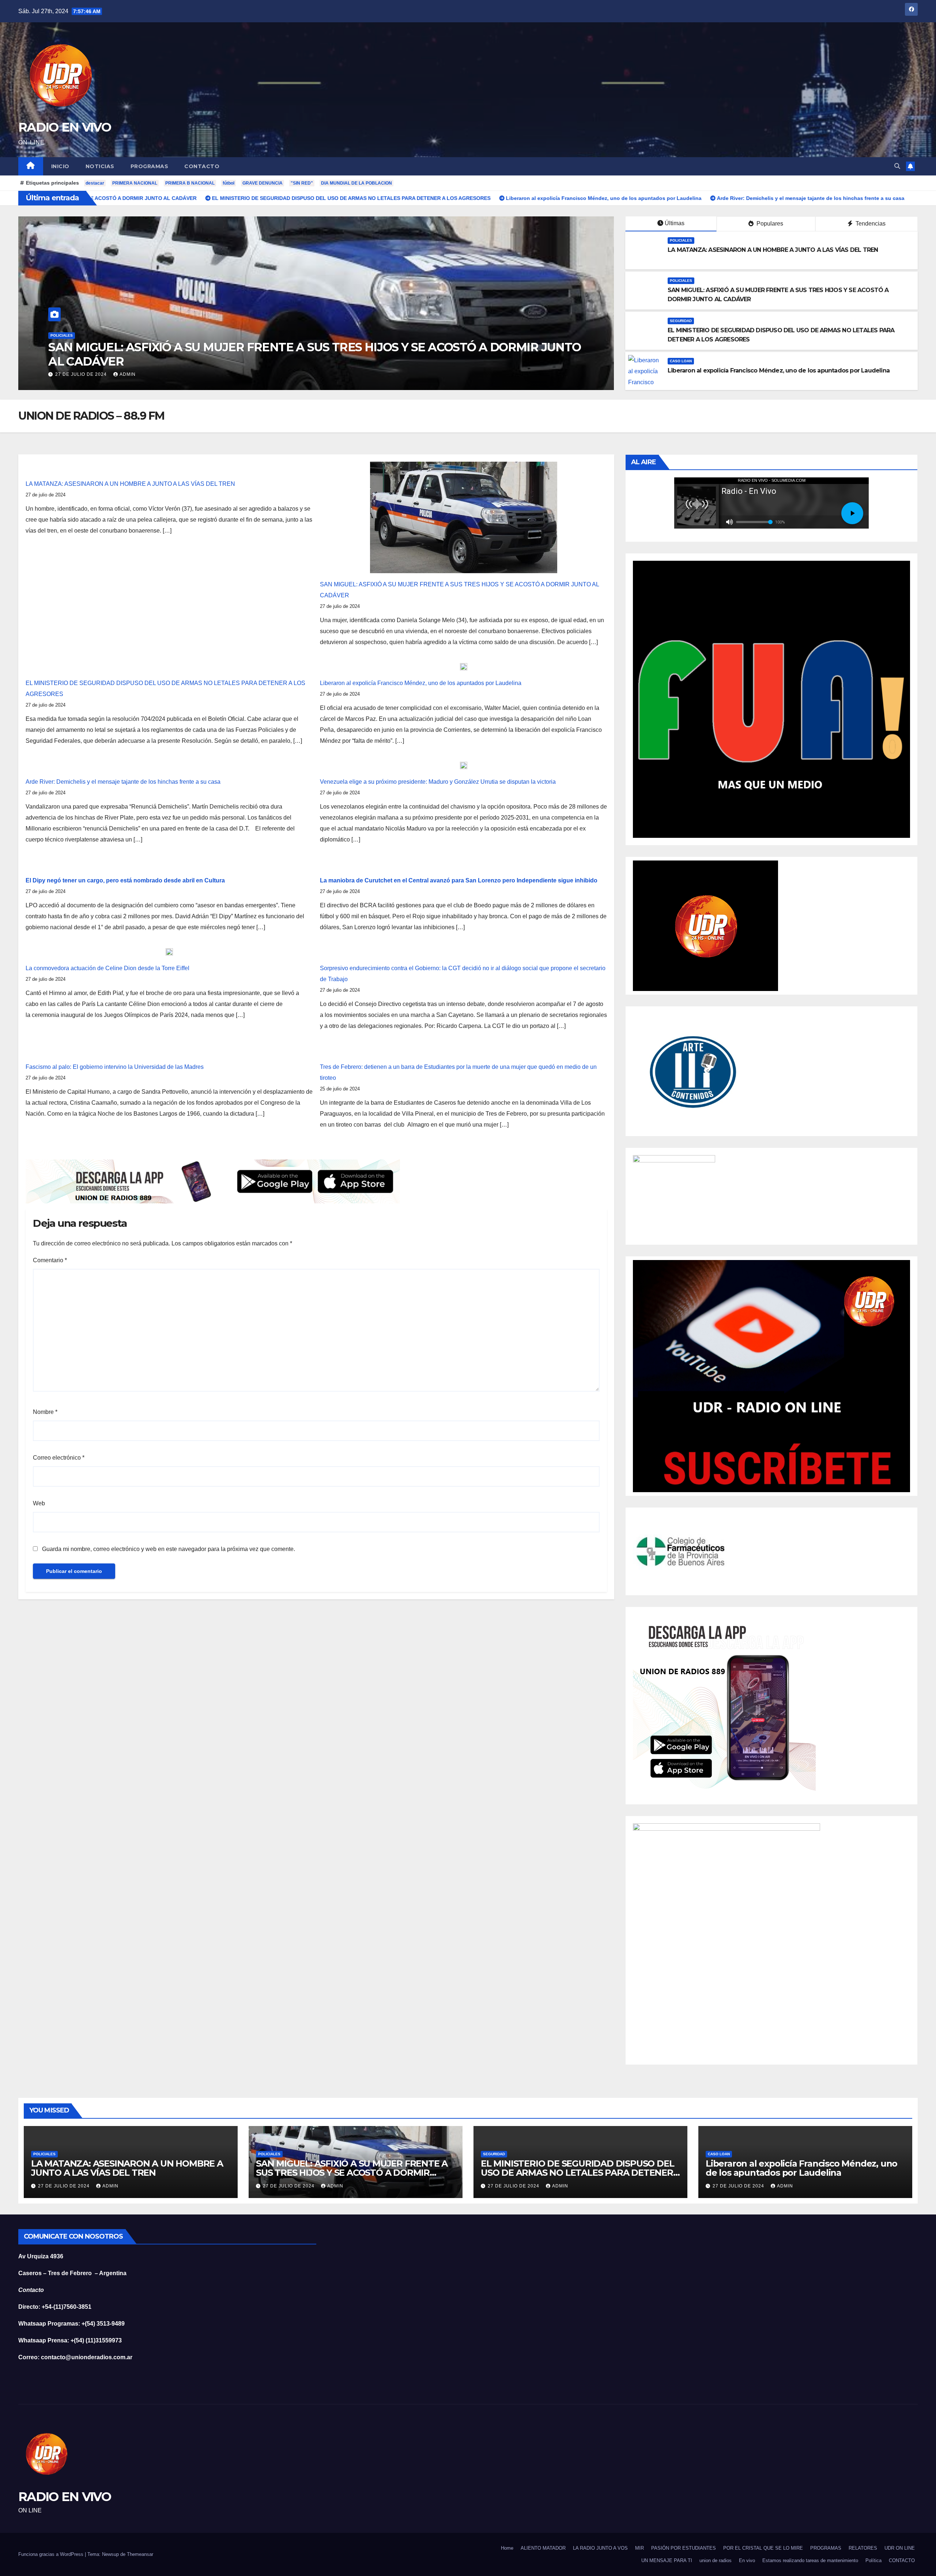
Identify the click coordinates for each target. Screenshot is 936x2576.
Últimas (675, 223)
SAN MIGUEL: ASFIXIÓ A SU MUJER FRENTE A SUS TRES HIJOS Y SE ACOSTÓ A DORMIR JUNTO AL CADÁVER (352, 2173)
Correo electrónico (59, 1458)
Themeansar (140, 2554)
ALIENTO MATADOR (543, 2548)
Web (39, 1503)
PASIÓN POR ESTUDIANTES (684, 2548)
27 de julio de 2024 (86, 374)
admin (133, 374)
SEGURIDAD (681, 321)
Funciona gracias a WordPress (51, 2554)
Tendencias (870, 224)
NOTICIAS (100, 166)
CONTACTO (202, 166)
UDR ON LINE (900, 2548)
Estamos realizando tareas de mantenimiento (810, 2560)
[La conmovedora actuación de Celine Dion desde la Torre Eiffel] (169, 952)
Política (873, 2560)
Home (507, 2548)
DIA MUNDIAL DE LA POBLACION (356, 183)
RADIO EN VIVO (65, 127)
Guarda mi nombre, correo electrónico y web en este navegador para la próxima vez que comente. (169, 1549)
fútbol (229, 183)
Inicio (60, 166)
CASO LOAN (67, 350)
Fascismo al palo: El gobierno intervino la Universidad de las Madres (115, 1067)
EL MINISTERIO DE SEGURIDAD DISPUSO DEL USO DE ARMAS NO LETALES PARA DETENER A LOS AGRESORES (577, 2173)
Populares (769, 224)
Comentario (50, 1260)
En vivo (747, 2560)
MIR (639, 2548)
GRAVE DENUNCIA (263, 183)
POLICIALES (681, 240)
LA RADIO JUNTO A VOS (600, 2548)
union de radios (716, 2560)
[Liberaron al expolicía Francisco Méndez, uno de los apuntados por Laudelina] (464, 666)
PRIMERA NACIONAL (135, 183)
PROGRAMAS (150, 166)
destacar (95, 183)
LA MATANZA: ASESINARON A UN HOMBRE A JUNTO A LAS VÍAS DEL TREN (773, 250)
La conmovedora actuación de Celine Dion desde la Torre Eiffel (107, 968)
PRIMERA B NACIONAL (190, 183)
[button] (897, 166)
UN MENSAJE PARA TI (667, 2560)
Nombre (45, 1412)
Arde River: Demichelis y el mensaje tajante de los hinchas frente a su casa (123, 782)
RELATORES (863, 2548)
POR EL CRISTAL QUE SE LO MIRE (763, 2548)
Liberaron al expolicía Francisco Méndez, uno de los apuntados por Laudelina (264, 361)
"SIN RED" (302, 183)
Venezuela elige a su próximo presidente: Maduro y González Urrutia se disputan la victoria (438, 782)
